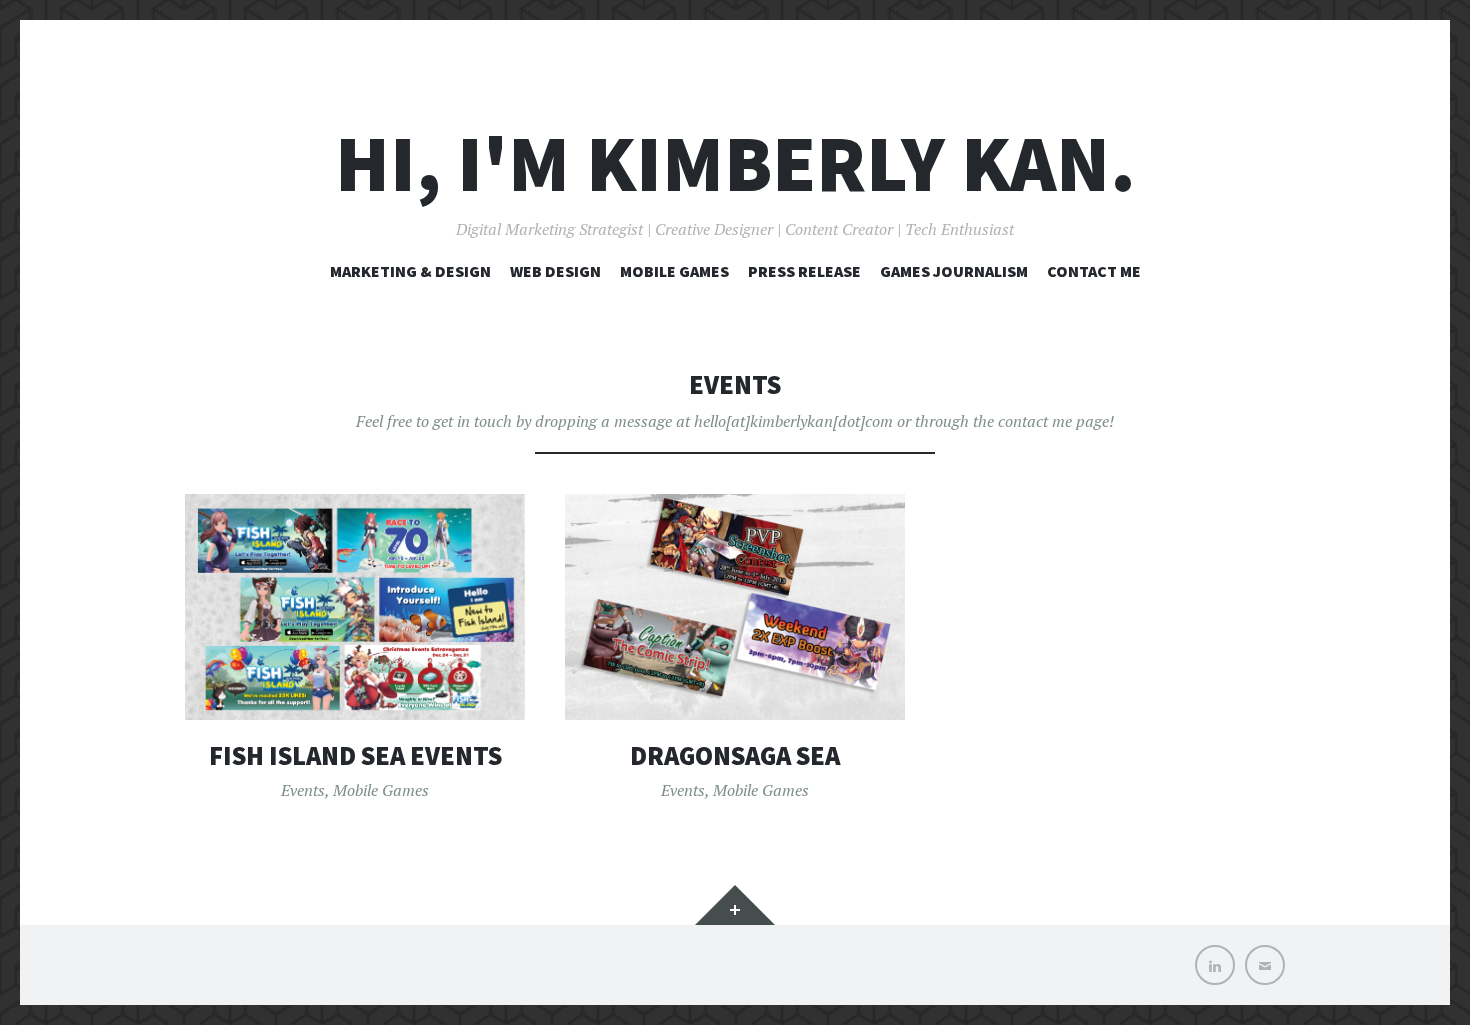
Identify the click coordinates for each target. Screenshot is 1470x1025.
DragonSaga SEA (735, 755)
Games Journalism (954, 271)
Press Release (804, 271)
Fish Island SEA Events (355, 755)
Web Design (555, 271)
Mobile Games (674, 271)
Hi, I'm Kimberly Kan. (735, 163)
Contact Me (1094, 271)
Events (303, 790)
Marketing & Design (410, 271)
